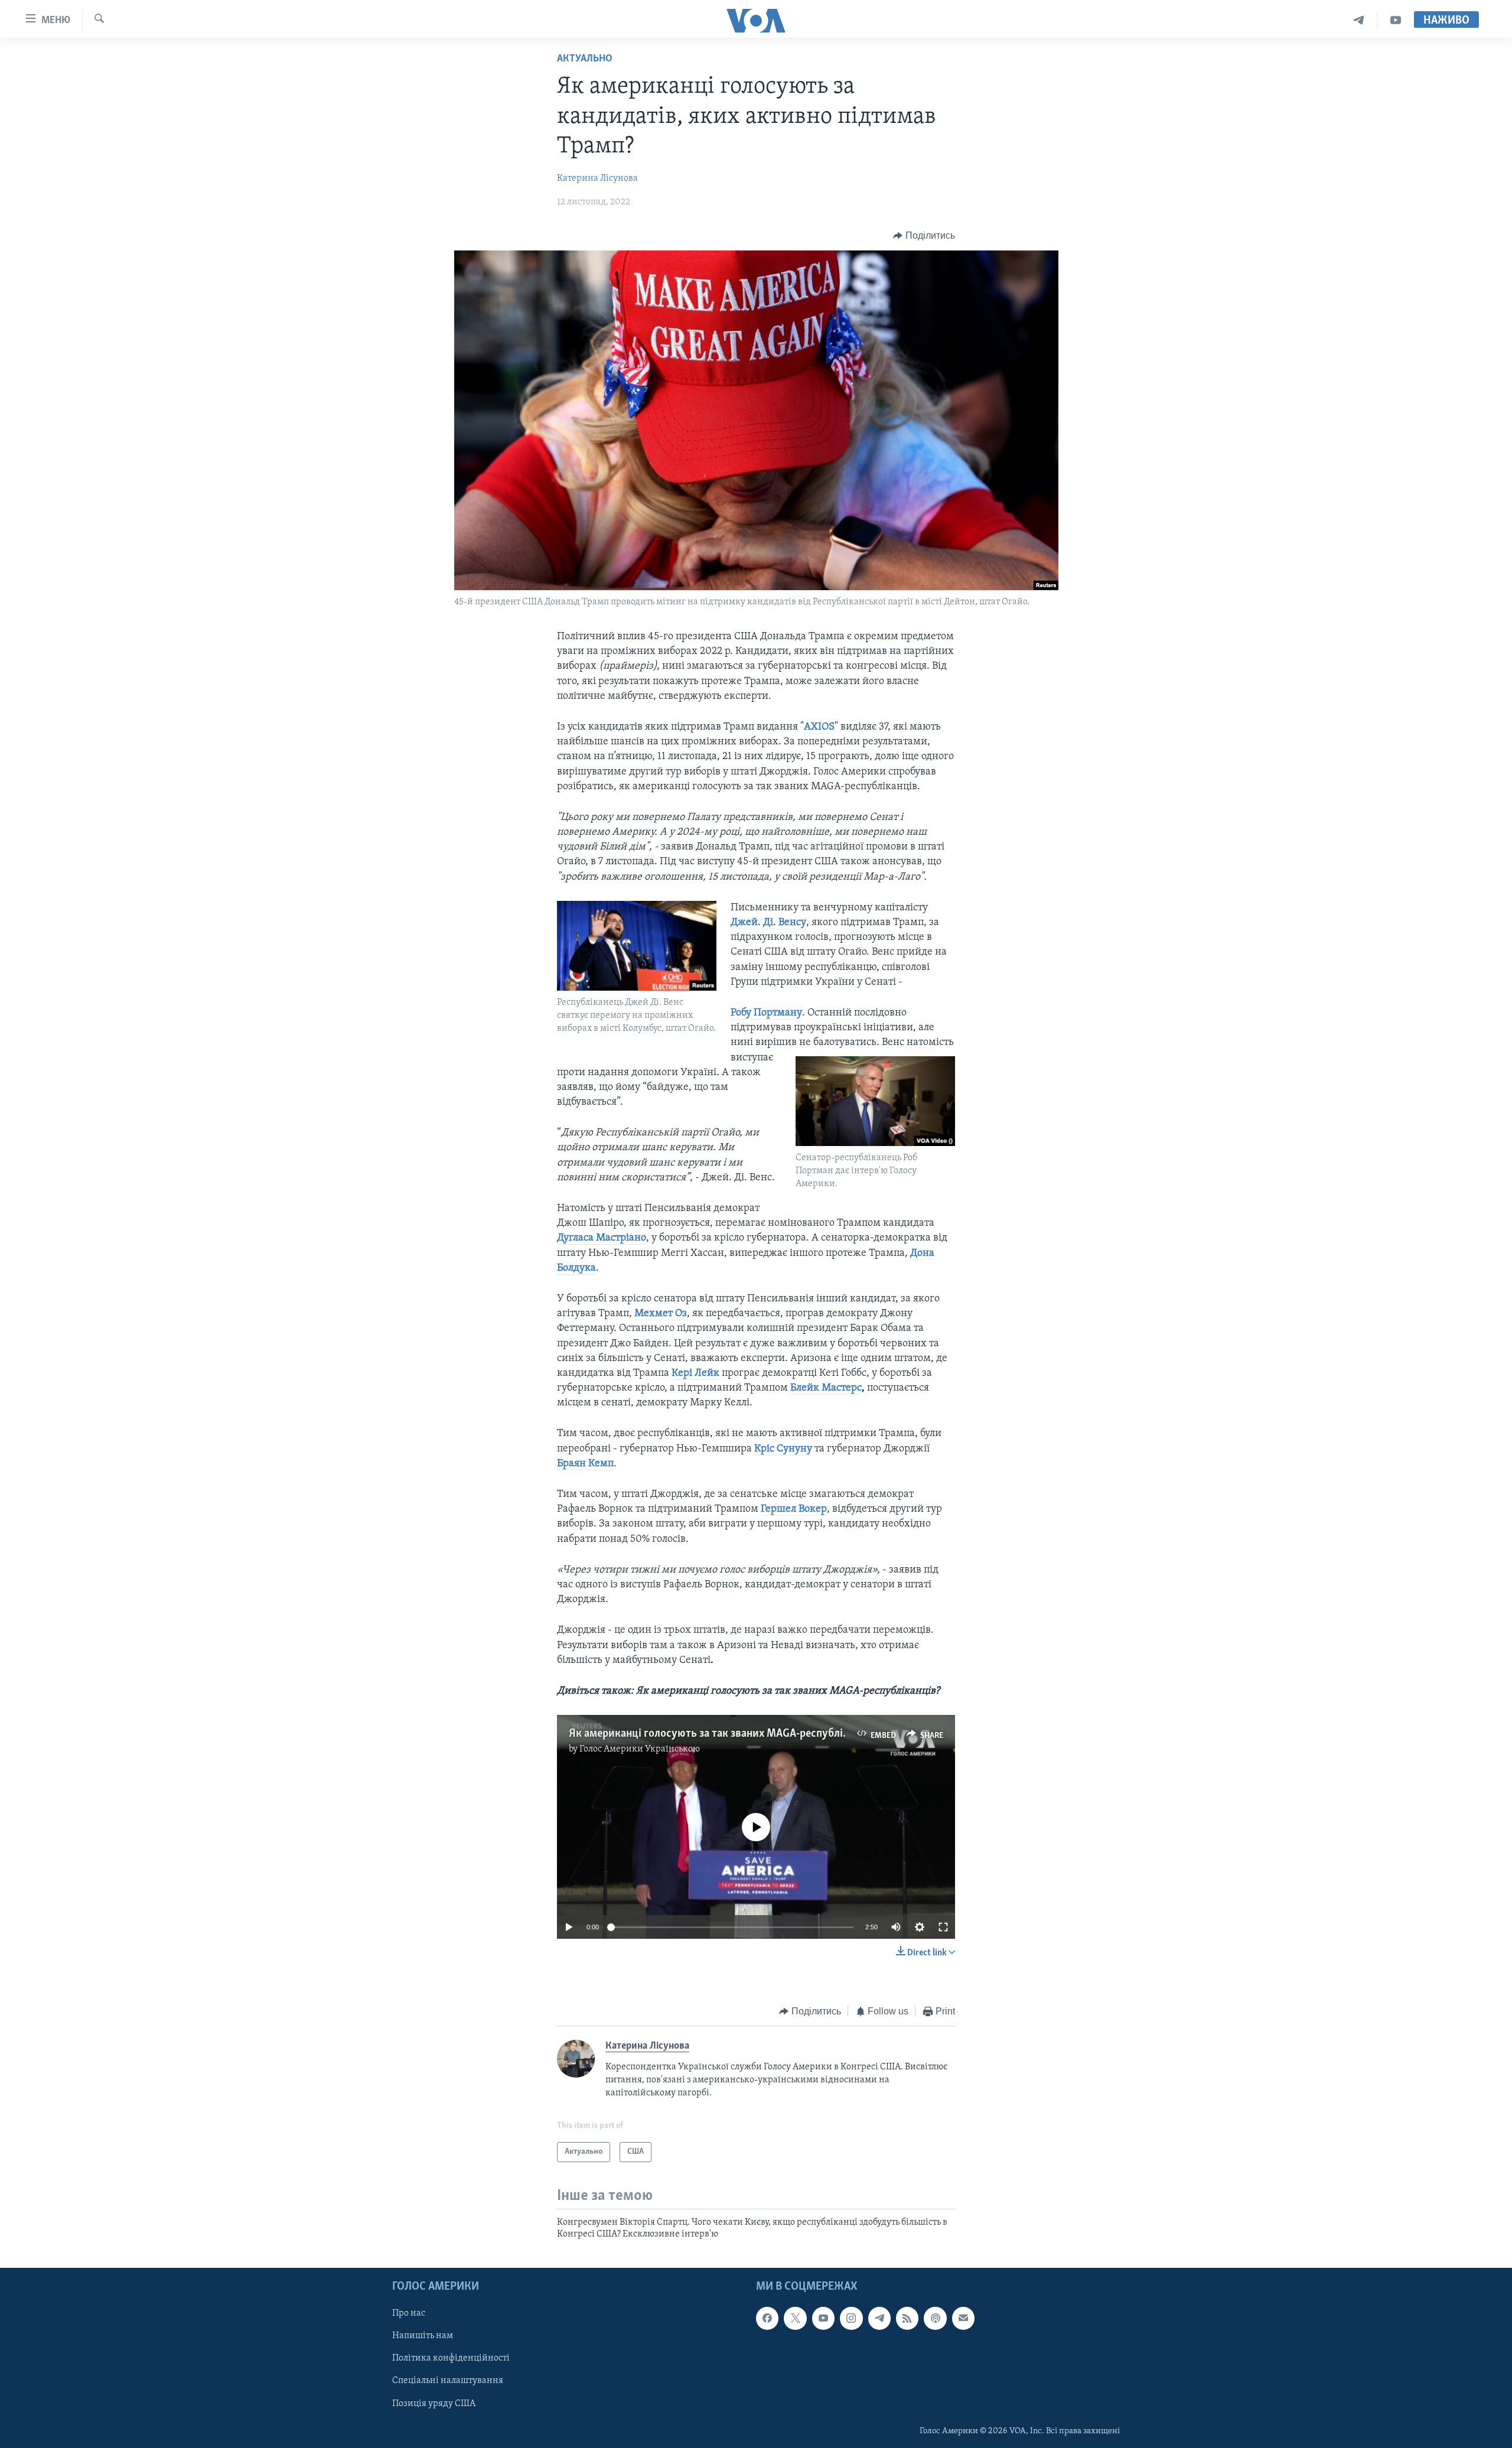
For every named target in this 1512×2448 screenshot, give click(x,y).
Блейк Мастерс (826, 1388)
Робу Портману (766, 1013)
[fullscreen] (943, 1927)
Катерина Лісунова (597, 178)
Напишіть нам (423, 2336)
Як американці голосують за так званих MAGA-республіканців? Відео (739, 1734)
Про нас (409, 2313)
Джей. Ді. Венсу (768, 923)
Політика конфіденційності (451, 2358)
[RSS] (907, 2318)
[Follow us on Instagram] (851, 2318)
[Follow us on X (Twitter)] (795, 2318)
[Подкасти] (935, 2318)
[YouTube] (1396, 20)
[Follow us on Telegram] (879, 2318)
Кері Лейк (695, 1373)
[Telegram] (1359, 20)
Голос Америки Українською (640, 1749)
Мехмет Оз (661, 1314)
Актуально (585, 59)
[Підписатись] (963, 2318)
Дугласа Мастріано (602, 1238)
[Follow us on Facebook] (767, 2318)
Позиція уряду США (434, 2403)
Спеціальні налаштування (448, 2381)
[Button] (924, 236)
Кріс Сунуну (783, 1449)
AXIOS (819, 727)
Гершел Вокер (794, 1509)
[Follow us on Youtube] (823, 2318)
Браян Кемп (585, 1464)
